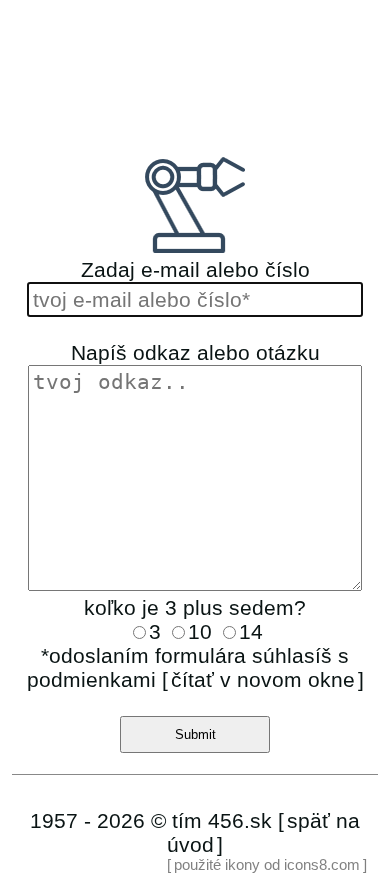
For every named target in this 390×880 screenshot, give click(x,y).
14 (251, 631)
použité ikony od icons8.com (267, 865)
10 (203, 631)
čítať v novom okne (263, 679)
